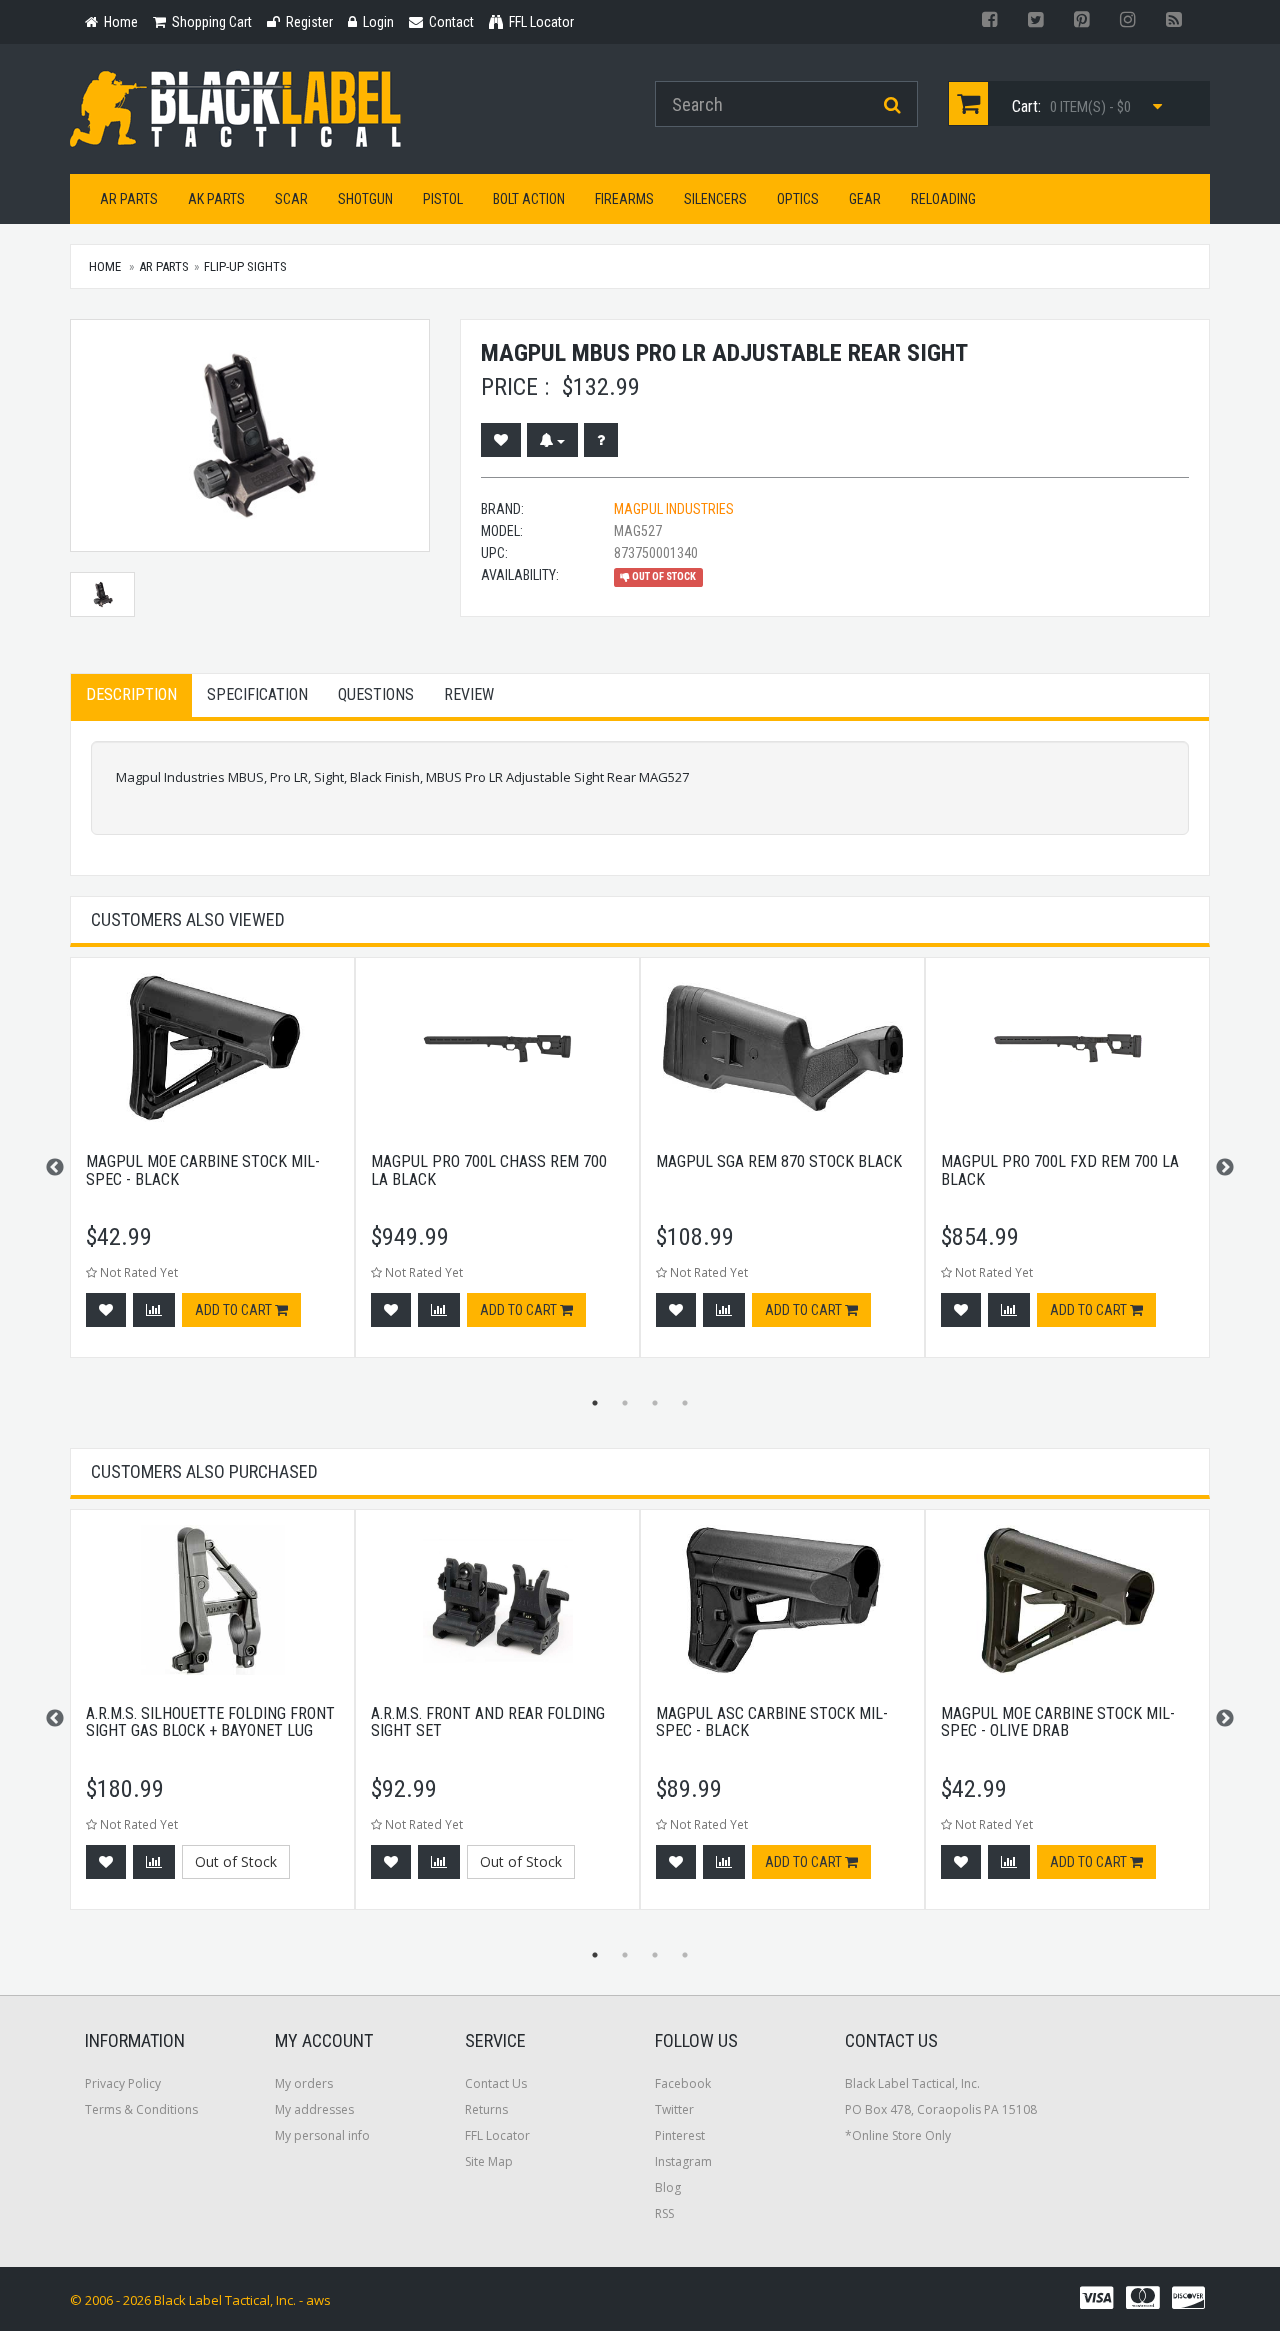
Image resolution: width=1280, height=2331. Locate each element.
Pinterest (680, 2135)
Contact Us (496, 2083)
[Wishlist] (501, 440)
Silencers (715, 199)
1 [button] (595, 1403)
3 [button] (655, 1403)
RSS (664, 2213)
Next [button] (1225, 1168)
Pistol (443, 199)
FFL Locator (497, 2135)
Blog (668, 2187)
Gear (865, 199)
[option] (212, 1167)
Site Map (489, 2161)
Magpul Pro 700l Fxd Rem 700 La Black (1060, 1170)
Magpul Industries (674, 509)
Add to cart (235, 1310)
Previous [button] (55, 1168)
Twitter (674, 2109)
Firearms (624, 199)
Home (105, 266)
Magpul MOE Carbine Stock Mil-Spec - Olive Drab (1058, 1722)
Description (131, 694)
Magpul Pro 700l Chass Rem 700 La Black (489, 1170)
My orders (304, 2083)
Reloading (943, 199)
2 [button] (625, 1403)
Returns (486, 2109)
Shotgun (365, 199)
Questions (376, 694)
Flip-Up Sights (245, 266)
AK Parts (216, 199)
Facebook (683, 2083)
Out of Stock (236, 1861)
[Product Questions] (601, 440)
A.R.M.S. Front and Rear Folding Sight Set (488, 1722)
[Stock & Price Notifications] (552, 440)
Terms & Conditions (141, 2109)
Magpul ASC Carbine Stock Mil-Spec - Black (772, 1722)
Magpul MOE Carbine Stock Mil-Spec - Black (203, 1170)
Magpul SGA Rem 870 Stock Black (779, 1161)
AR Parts (129, 199)
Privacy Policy (123, 2083)
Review (469, 694)
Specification (257, 694)
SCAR (291, 199)
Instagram (683, 2161)
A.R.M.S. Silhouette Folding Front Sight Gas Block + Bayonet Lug (210, 1722)
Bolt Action (529, 199)
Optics (798, 199)
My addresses (314, 2109)
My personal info (322, 2135)
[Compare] (154, 1310)
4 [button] (685, 1403)
